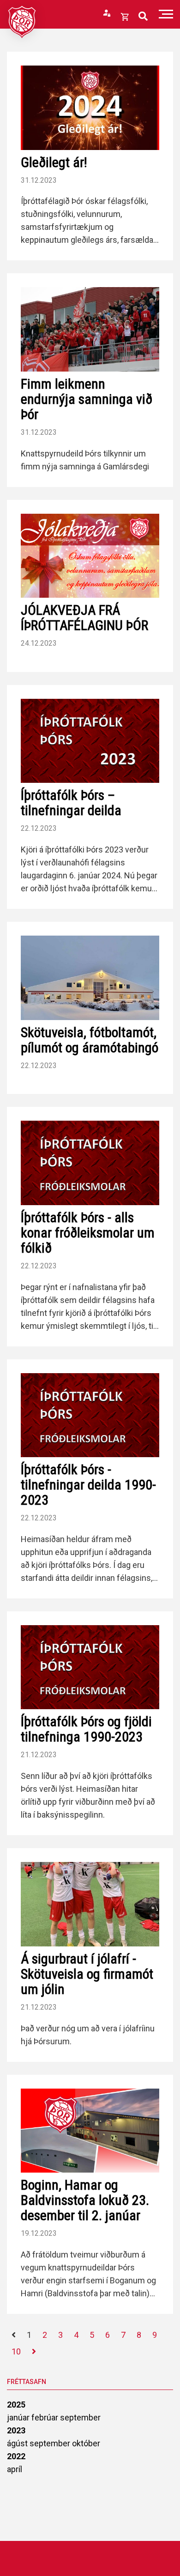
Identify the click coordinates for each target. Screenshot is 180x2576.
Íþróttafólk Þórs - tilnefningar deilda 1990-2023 (88, 1485)
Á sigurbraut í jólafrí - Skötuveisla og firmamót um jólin (87, 1974)
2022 (16, 2456)
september (80, 2417)
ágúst (18, 2443)
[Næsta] (34, 2352)
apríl (15, 2469)
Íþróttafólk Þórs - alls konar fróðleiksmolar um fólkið (88, 1233)
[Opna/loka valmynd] (166, 14)
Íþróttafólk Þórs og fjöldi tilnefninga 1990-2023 (86, 1729)
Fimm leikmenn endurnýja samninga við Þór (87, 399)
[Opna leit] (143, 16)
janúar (19, 2417)
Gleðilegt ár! (54, 162)
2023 (16, 2430)
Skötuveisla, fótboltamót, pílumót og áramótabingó (90, 1040)
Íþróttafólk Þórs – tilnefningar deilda (71, 803)
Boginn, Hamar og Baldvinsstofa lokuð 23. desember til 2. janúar (85, 2200)
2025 (16, 2405)
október (86, 2443)
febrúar (46, 2417)
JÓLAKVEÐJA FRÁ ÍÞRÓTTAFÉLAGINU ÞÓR (84, 618)
